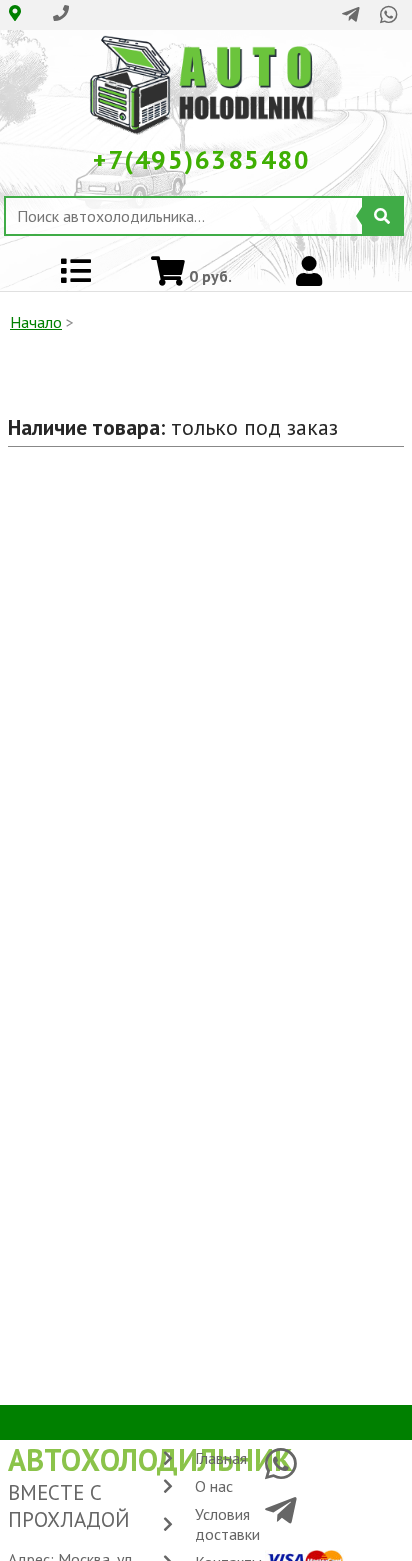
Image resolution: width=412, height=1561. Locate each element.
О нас (214, 1486)
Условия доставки (227, 1524)
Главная (221, 1458)
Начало (36, 322)
